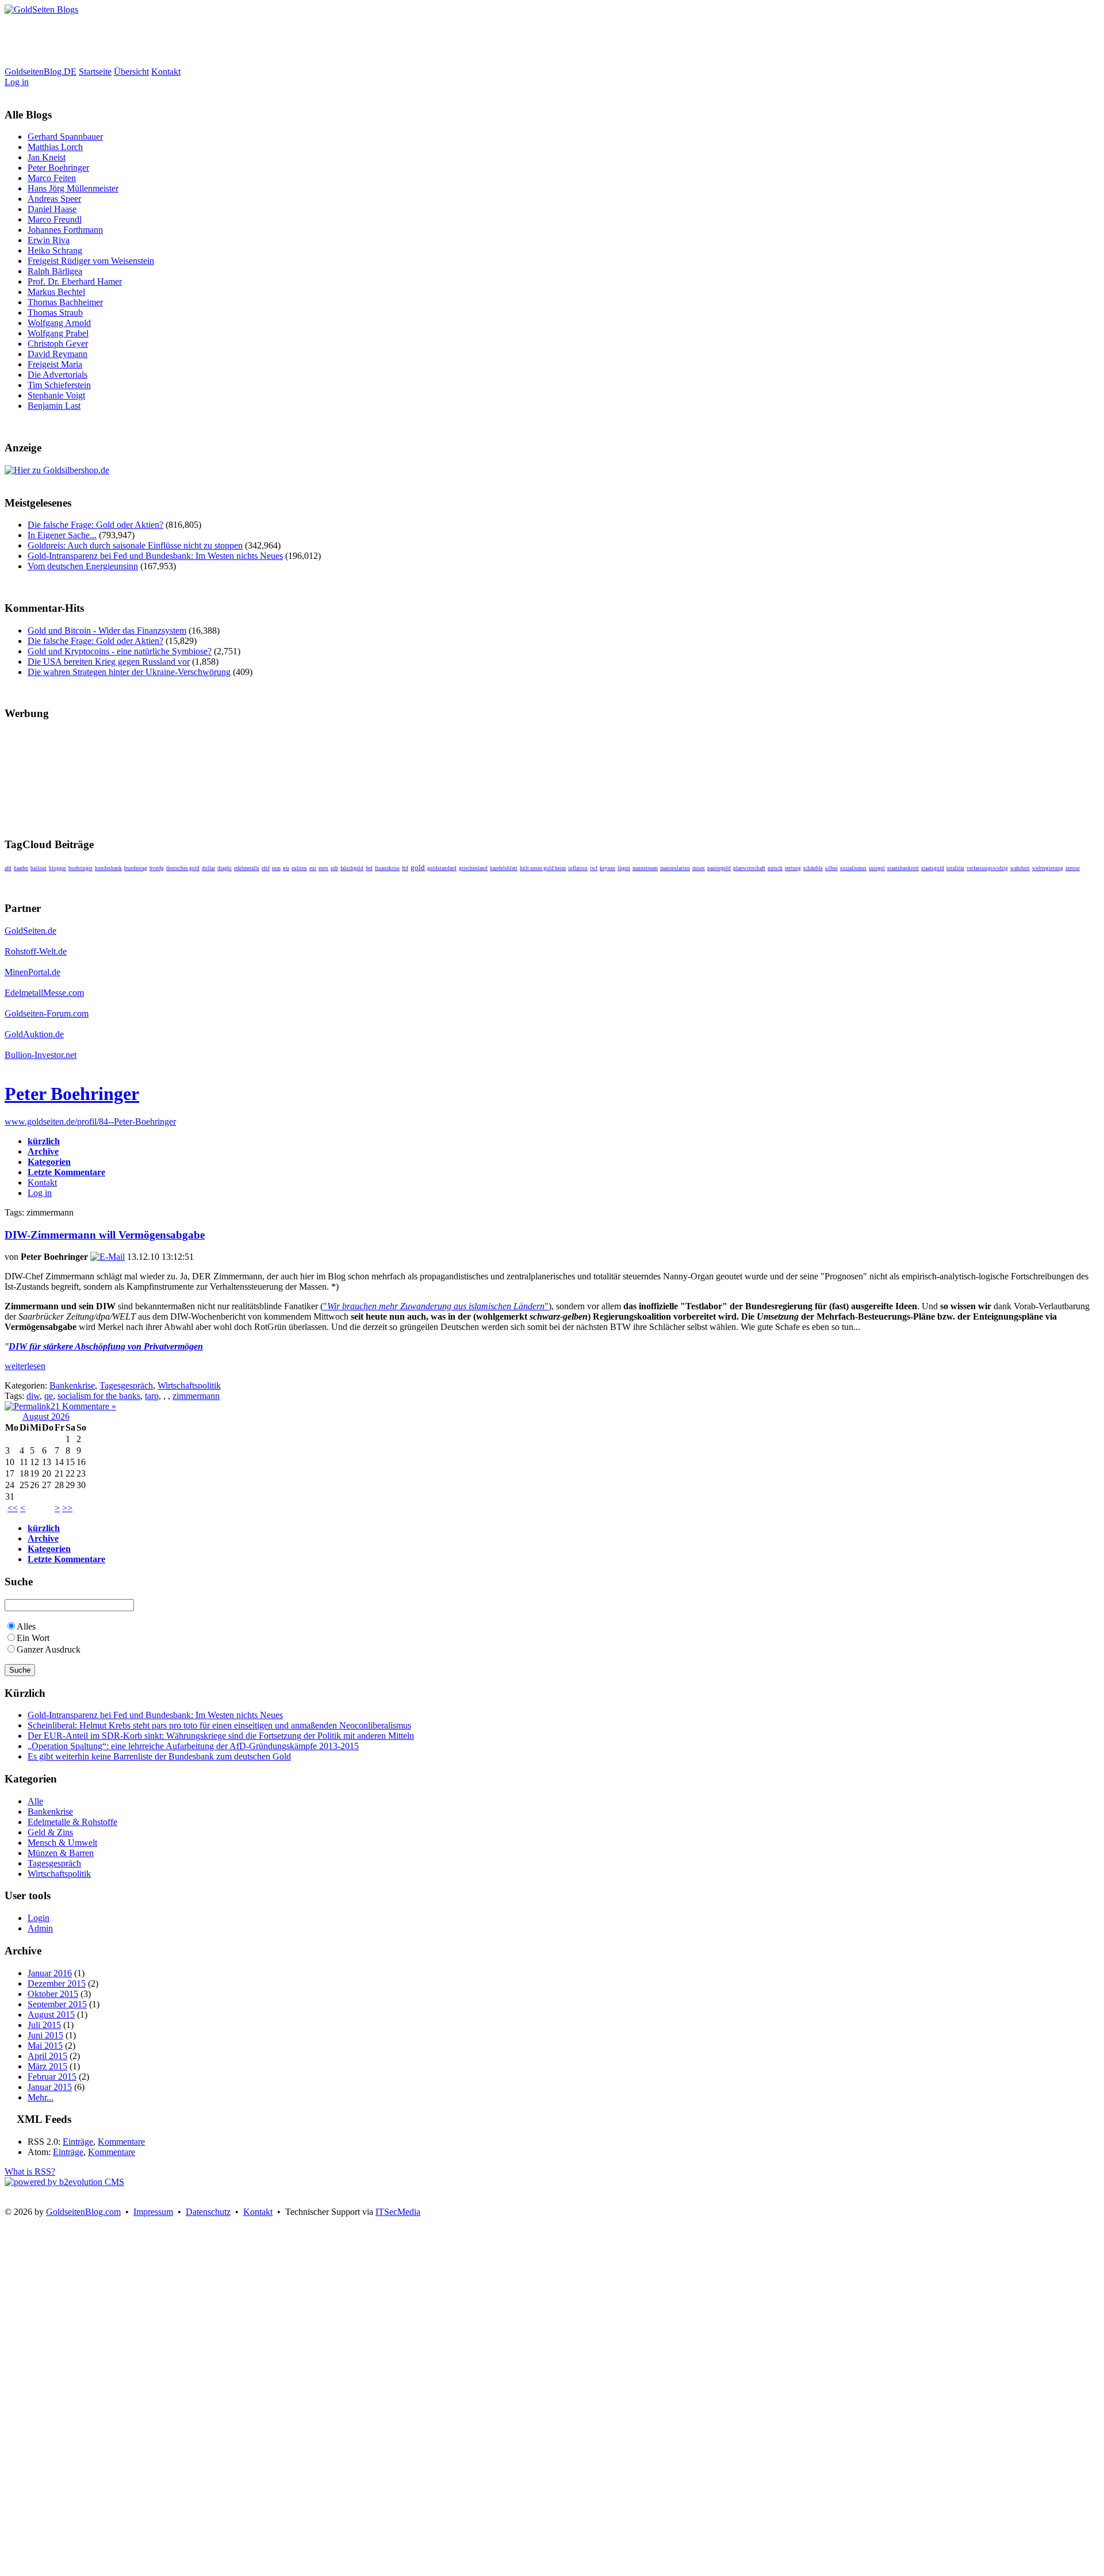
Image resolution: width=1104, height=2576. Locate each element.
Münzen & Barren (61, 1853)
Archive (43, 1151)
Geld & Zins (50, 1832)
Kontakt (166, 72)
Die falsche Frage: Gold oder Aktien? (95, 525)
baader (21, 868)
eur (313, 868)
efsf (266, 868)
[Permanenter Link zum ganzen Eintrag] (28, 1406)
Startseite (95, 72)
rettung (793, 868)
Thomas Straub (55, 313)
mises (699, 868)
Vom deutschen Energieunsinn (83, 566)
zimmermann (196, 1396)
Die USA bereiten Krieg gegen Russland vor (109, 662)
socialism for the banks (99, 1396)
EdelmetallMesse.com (44, 993)
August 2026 (46, 1417)
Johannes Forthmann (65, 230)
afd (8, 868)
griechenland (473, 868)
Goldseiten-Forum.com (47, 1013)
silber (831, 868)
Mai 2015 (45, 2046)
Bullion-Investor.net (41, 1055)
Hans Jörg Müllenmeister (73, 188)
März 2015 (47, 2066)
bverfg (157, 868)
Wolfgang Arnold (59, 323)
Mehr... (41, 2097)
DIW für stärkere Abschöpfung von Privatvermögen (106, 1346)
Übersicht (131, 72)
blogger (57, 868)
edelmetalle (247, 868)
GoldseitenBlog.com (83, 2212)
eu (286, 868)
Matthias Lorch (55, 147)
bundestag (136, 868)
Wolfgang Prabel (58, 333)
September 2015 (57, 2004)
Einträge (78, 2142)
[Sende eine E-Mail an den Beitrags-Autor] (108, 1257)
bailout (39, 868)
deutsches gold (183, 868)
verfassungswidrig (987, 868)
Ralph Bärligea (55, 271)
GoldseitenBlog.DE (41, 72)
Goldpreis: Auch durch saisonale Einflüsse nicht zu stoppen (135, 545)
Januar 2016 (50, 1973)
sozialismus (853, 868)
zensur (1073, 868)
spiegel (877, 868)
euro (323, 868)
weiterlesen (25, 1366)
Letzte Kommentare (66, 1172)
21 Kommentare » (83, 1406)
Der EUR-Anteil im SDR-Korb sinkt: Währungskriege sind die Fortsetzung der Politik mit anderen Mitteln (221, 1736)
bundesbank (108, 868)
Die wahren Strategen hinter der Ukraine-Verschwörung (129, 672)
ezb (334, 868)
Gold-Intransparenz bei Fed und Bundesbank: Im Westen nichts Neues (155, 556)
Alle (35, 1801)
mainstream (645, 868)
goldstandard (442, 868)
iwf (594, 868)
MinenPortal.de (32, 972)
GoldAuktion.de (34, 1034)
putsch (775, 868)
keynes (607, 868)
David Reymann (57, 354)
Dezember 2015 (57, 1983)
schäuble (813, 868)
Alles (26, 1626)
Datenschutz (208, 2212)
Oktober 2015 (53, 1994)
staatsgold (933, 868)
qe (49, 1396)
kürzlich (44, 1141)
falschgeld (352, 868)
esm (276, 868)
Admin (40, 1928)
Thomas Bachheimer (65, 302)
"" (436, 1306)
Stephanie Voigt (56, 395)
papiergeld (719, 868)
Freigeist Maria (55, 364)
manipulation (675, 868)
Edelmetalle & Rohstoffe (72, 1822)
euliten (299, 868)
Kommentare (121, 2142)
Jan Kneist (47, 157)
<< (13, 1508)
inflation (578, 868)
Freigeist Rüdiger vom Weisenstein (91, 261)
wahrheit (1020, 868)
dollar (208, 868)
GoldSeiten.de (30, 931)
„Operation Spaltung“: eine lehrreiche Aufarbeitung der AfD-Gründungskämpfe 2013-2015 (193, 1746)
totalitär (955, 868)
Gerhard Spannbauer (65, 137)
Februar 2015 (52, 2077)
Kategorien (49, 1162)
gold (418, 867)
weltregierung (1048, 868)
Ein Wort (33, 1638)
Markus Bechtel (56, 292)
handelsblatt (504, 868)
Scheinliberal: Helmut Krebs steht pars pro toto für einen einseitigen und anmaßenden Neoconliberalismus (219, 1725)
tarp (152, 1396)
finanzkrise (387, 868)
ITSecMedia (398, 2212)
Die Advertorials (57, 375)
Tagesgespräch (126, 1385)
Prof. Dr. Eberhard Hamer (75, 281)
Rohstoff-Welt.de (36, 951)
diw (33, 1396)
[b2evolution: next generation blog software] (64, 2182)
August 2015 (51, 2015)
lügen (624, 868)
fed (369, 868)
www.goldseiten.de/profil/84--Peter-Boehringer (90, 1122)
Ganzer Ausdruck (49, 1649)
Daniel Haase (52, 209)
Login (39, 1918)
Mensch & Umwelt (62, 1843)
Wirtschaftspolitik (189, 1385)
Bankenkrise (72, 1385)
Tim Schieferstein (59, 385)
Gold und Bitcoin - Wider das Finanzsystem (107, 630)
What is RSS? (30, 2171)
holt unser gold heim (543, 868)
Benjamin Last (54, 406)
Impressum (153, 2212)
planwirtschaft (749, 868)
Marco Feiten (52, 178)
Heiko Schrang (55, 250)
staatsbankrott (903, 868)
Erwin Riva (49, 240)
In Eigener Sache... (62, 535)
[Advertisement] (214, 41)
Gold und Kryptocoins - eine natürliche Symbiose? (120, 651)
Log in (17, 82)
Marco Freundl (55, 219)
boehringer (80, 868)
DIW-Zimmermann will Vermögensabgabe (105, 1235)
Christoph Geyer (58, 344)
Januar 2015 (50, 2087)
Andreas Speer (54, 199)
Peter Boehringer (58, 168)
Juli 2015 (44, 2025)
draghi (225, 868)
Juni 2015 (45, 2035)
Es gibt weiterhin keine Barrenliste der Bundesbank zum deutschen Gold (159, 1756)
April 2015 (47, 2056)
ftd (405, 868)
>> (67, 1508)
